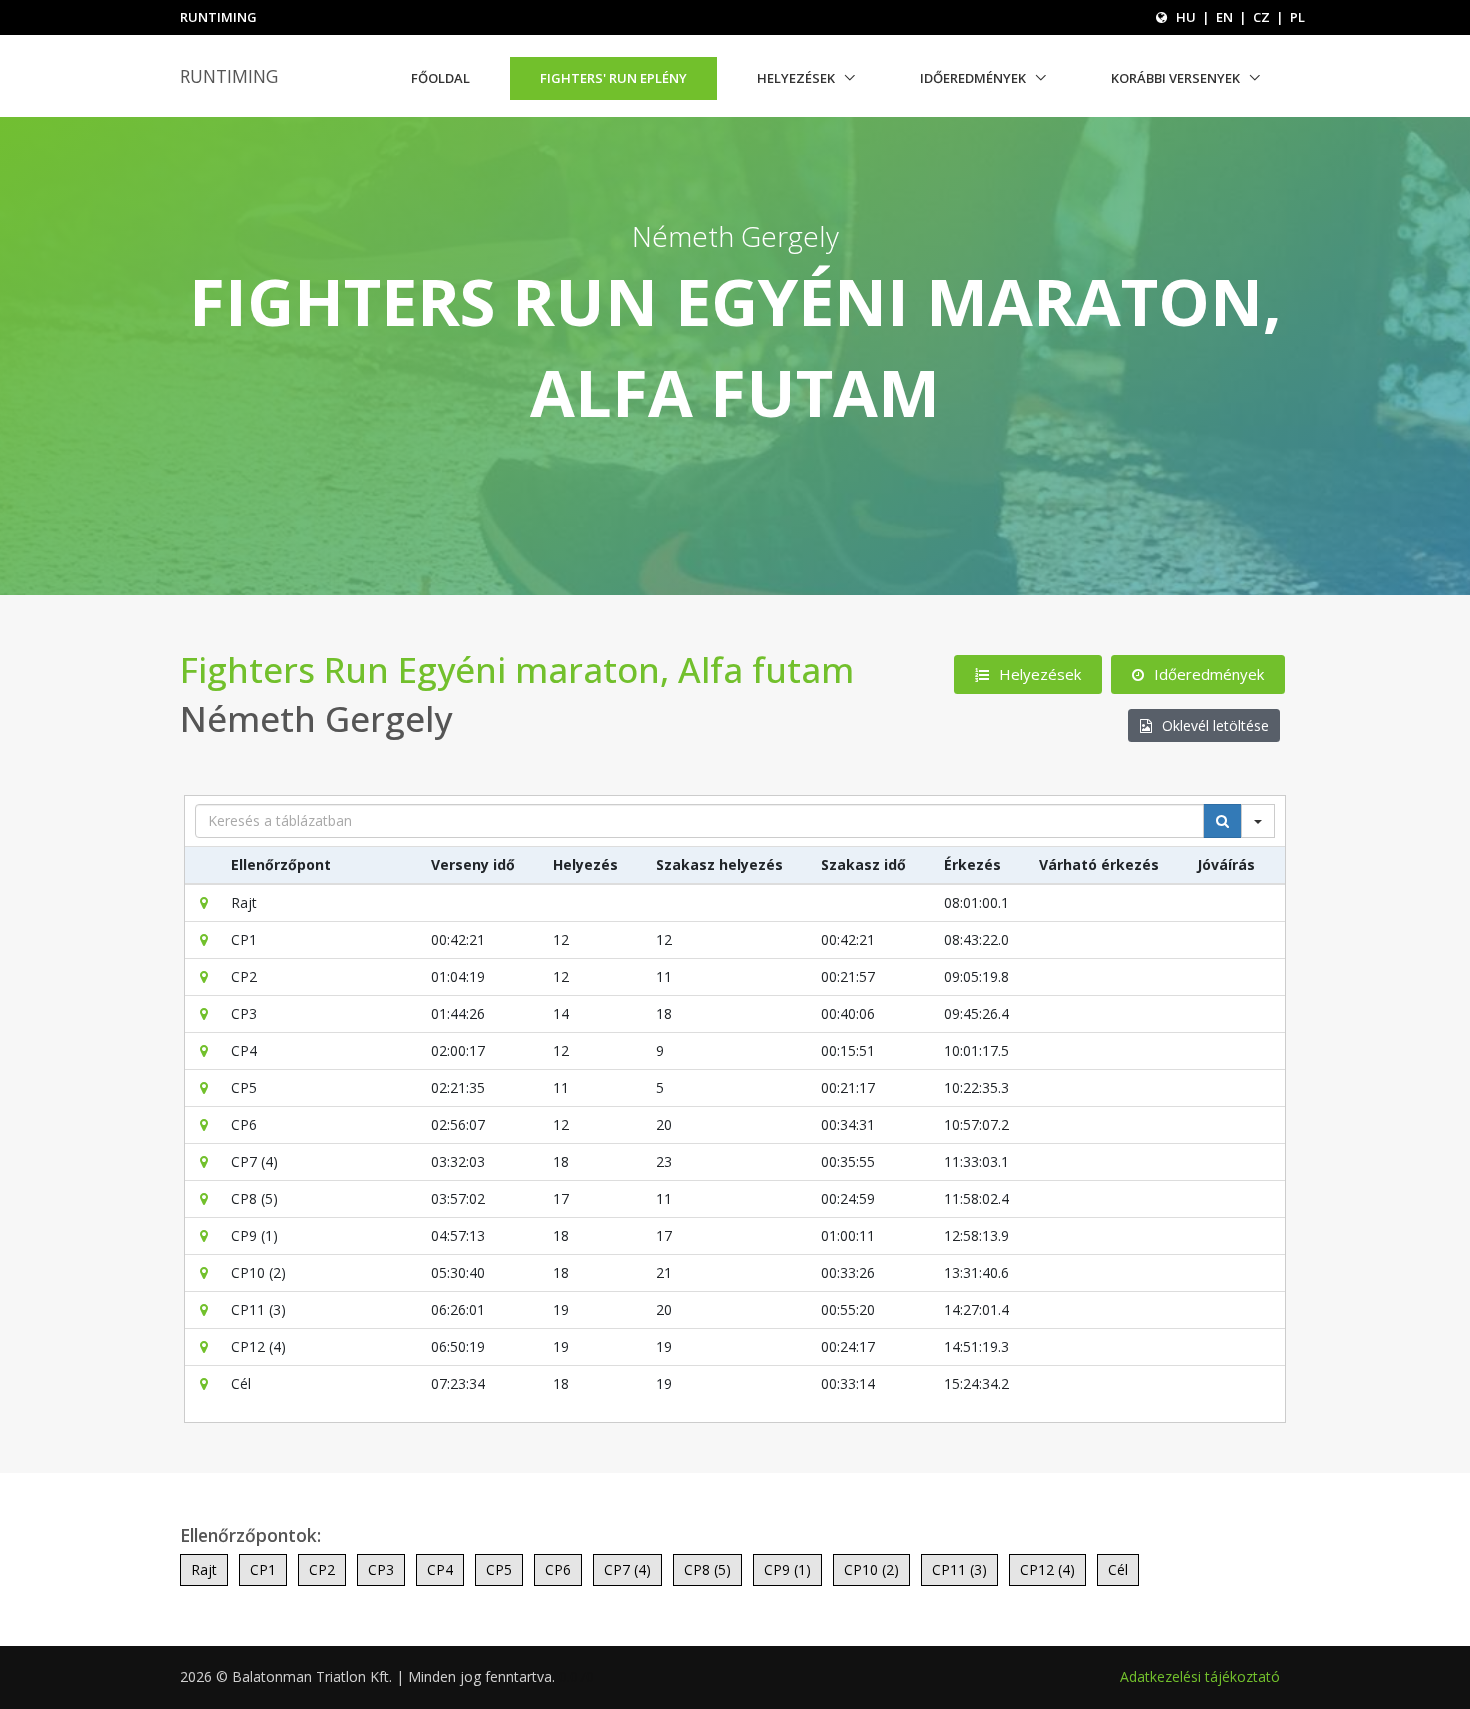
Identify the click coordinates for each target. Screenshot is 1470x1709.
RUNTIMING (229, 76)
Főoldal (440, 78)
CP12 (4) (1047, 1569)
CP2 (322, 1569)
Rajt (204, 1569)
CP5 (499, 1569)
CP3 (381, 1569)
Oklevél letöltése (1215, 725)
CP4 (440, 1569)
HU (1186, 17)
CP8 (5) (707, 1569)
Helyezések (796, 78)
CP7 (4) (627, 1569)
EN (1224, 17)
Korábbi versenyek (1175, 78)
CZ (1261, 17)
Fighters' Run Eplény (613, 78)
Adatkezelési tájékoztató (1200, 1676)
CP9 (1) (787, 1569)
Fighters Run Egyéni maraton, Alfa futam (517, 669)
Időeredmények (973, 78)
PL (1297, 17)
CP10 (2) (871, 1569)
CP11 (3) (959, 1569)
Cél (1118, 1569)
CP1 (263, 1569)
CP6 (558, 1569)
